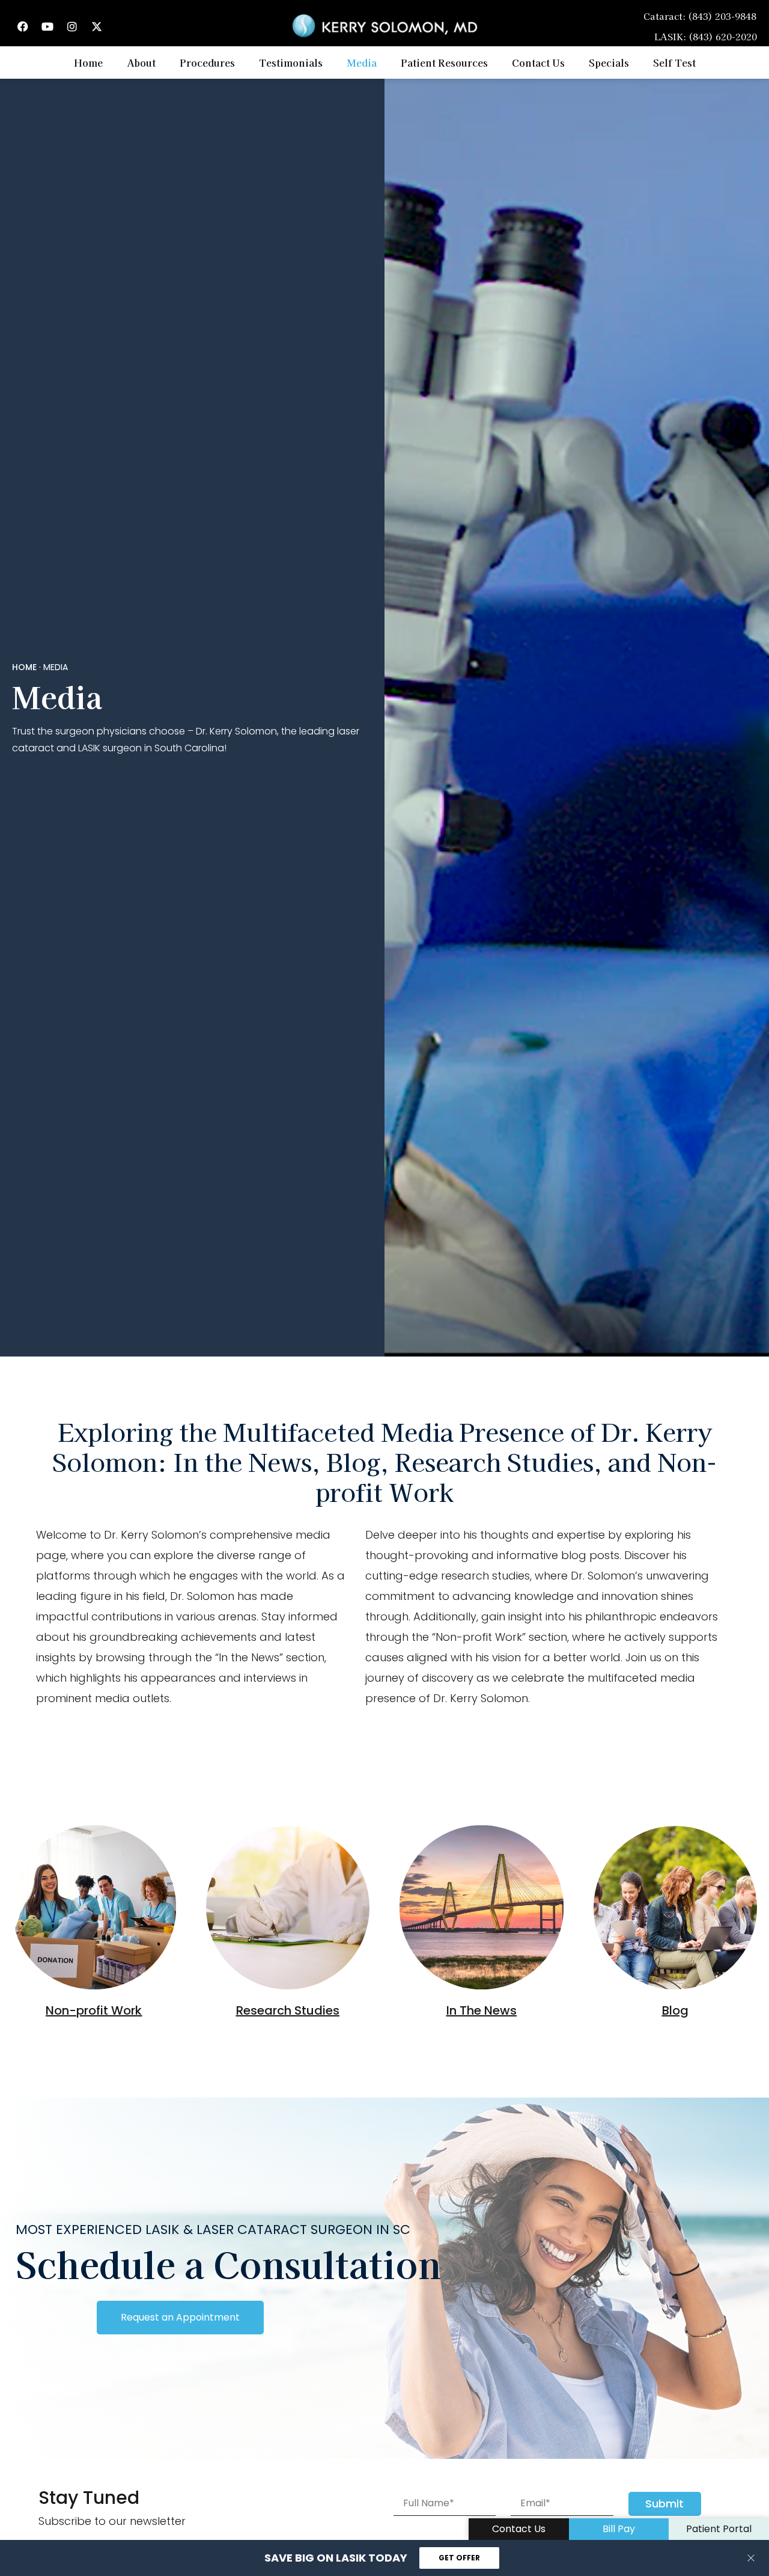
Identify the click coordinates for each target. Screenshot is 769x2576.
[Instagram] (72, 26)
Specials (609, 63)
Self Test (674, 63)
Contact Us (538, 63)
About (141, 63)
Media (362, 63)
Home (88, 63)
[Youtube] (47, 26)
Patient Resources (444, 63)
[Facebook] (23, 26)
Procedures (207, 63)
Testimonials (291, 63)
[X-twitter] (97, 26)
